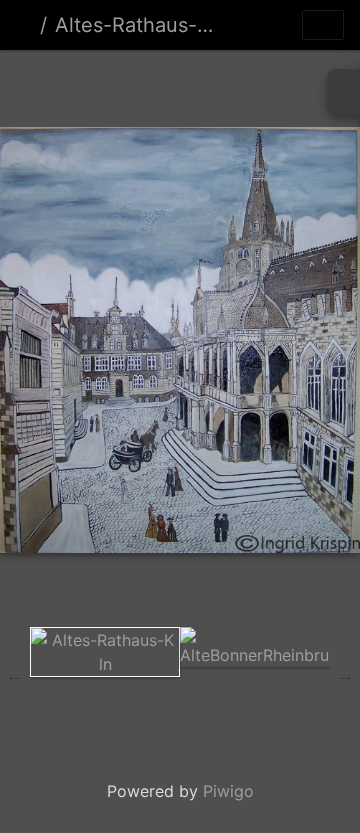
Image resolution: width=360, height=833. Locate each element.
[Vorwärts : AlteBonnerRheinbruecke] (282, 84)
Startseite (24, 25)
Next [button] (345, 675)
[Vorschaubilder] (146, 84)
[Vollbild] (214, 84)
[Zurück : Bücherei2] (78, 84)
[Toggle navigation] (323, 25)
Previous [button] (15, 675)
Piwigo (228, 791)
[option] (105, 652)
